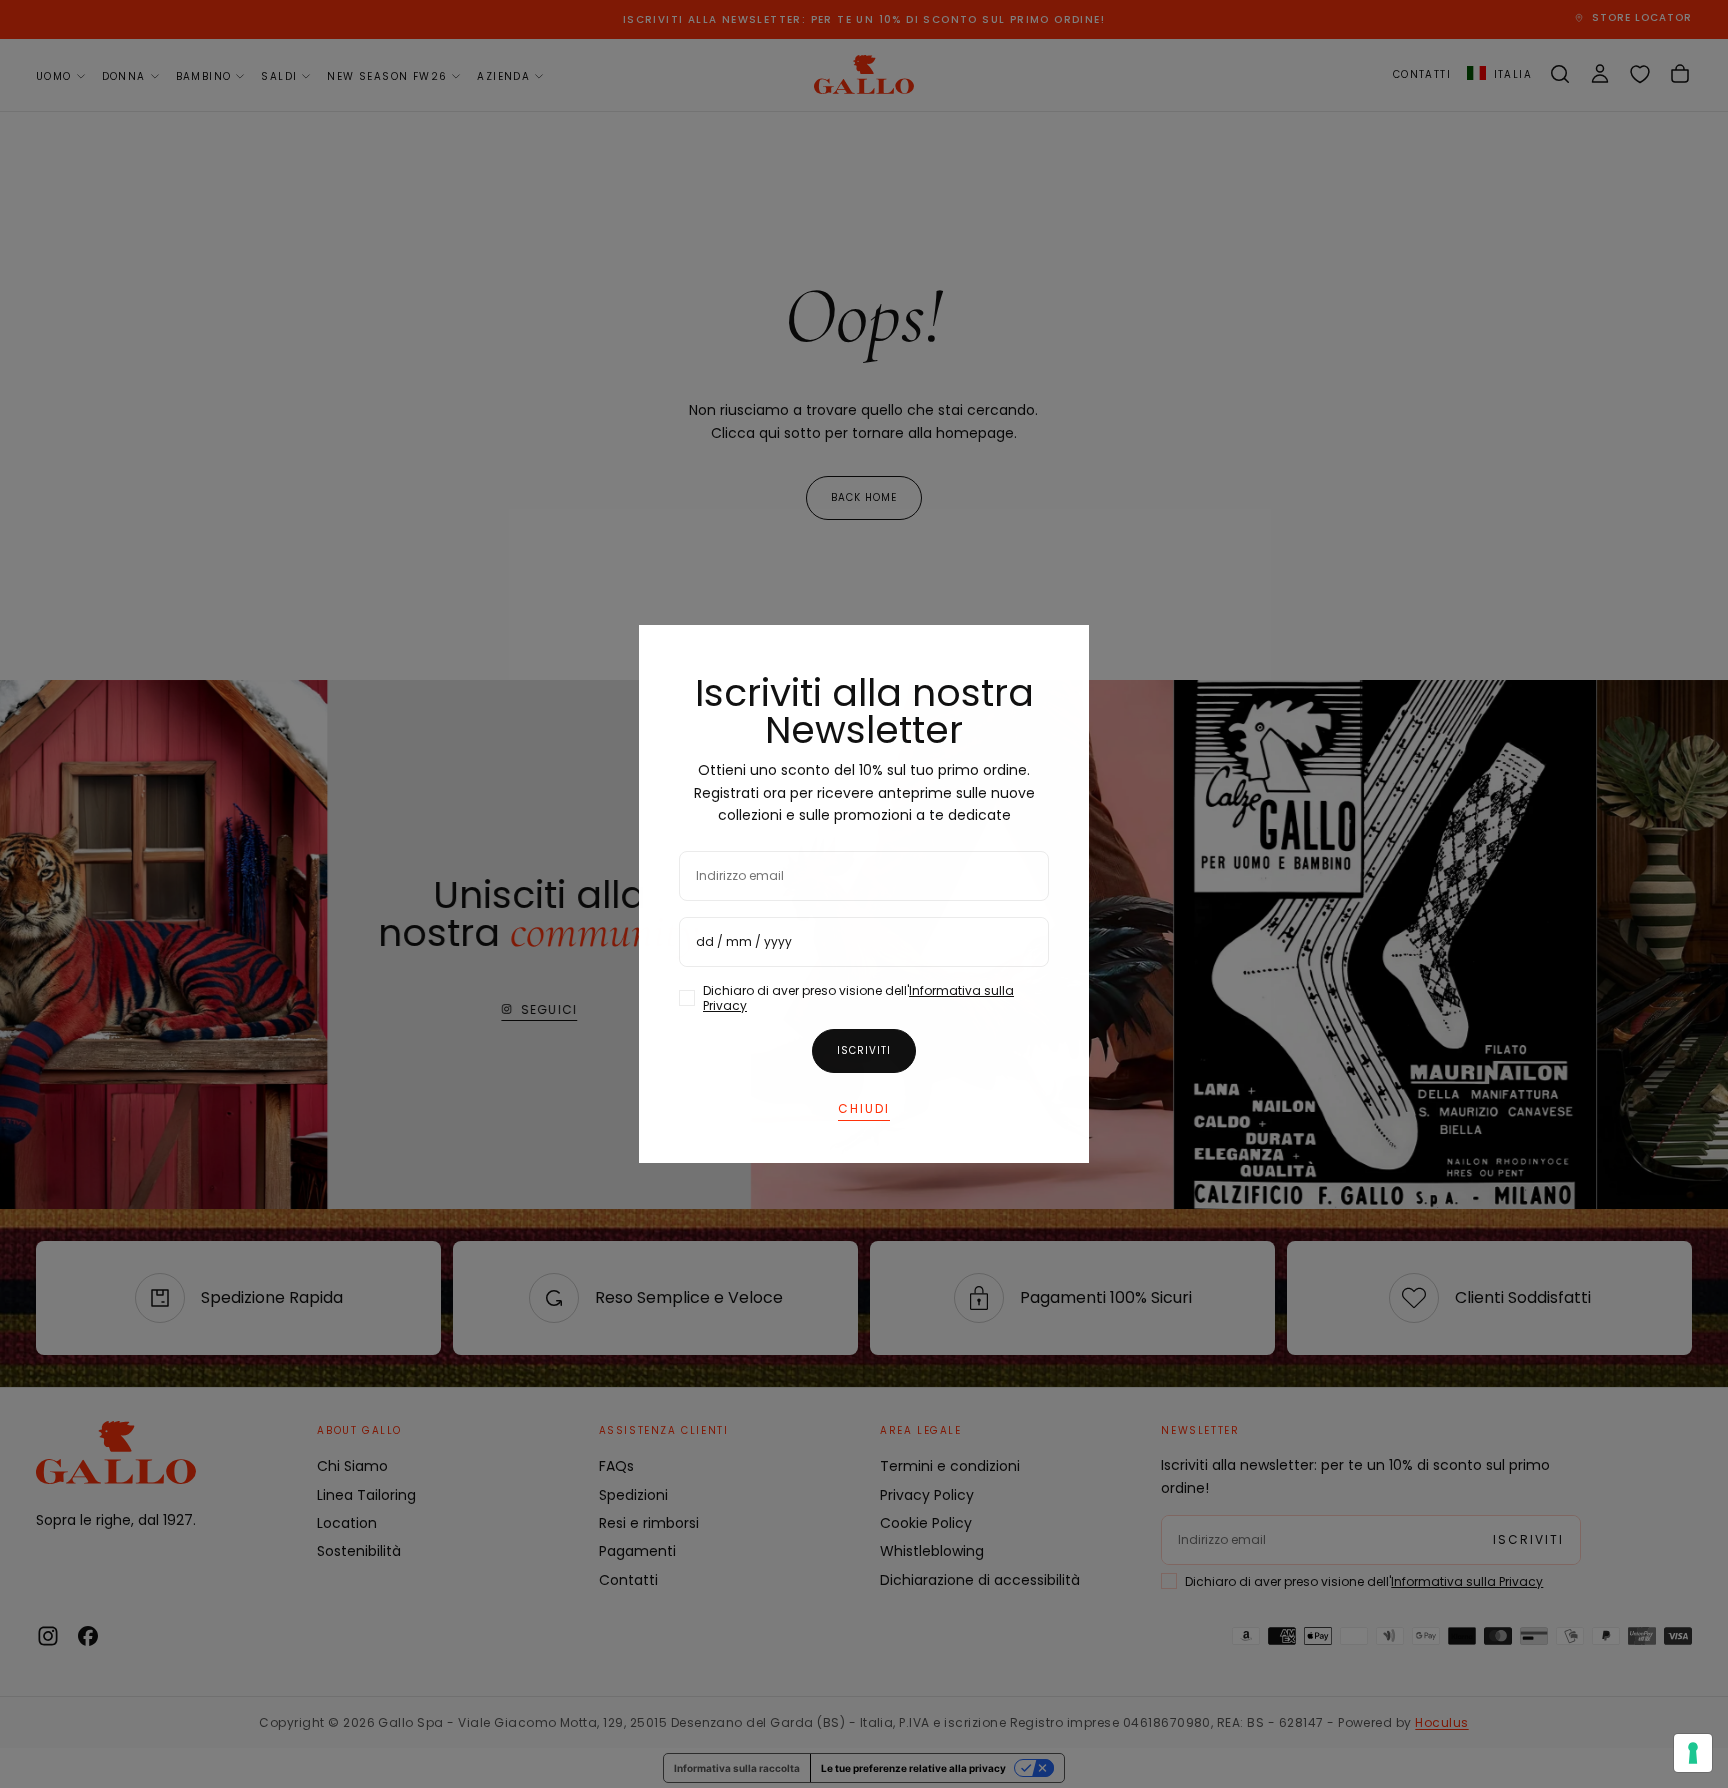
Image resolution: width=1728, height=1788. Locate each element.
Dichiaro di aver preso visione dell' (858, 998)
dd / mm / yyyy (744, 941)
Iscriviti (864, 1050)
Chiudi (864, 1108)
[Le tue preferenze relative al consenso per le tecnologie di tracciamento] (1693, 1753)
